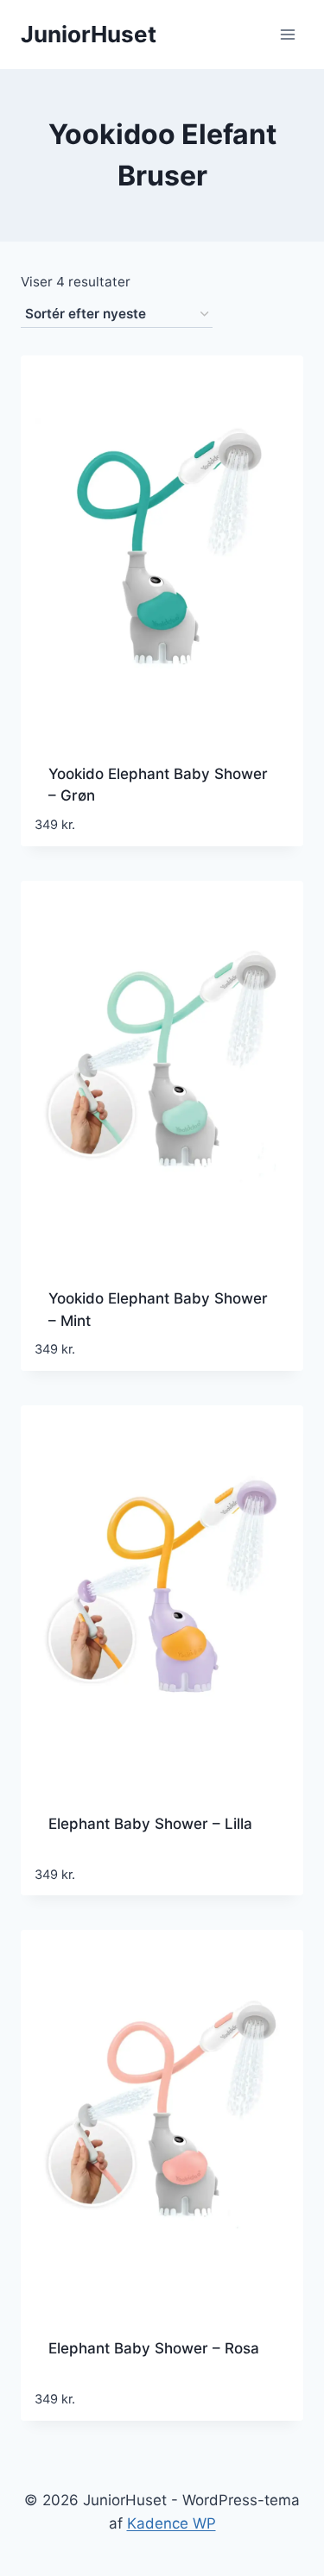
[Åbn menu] (287, 34)
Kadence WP (172, 2523)
